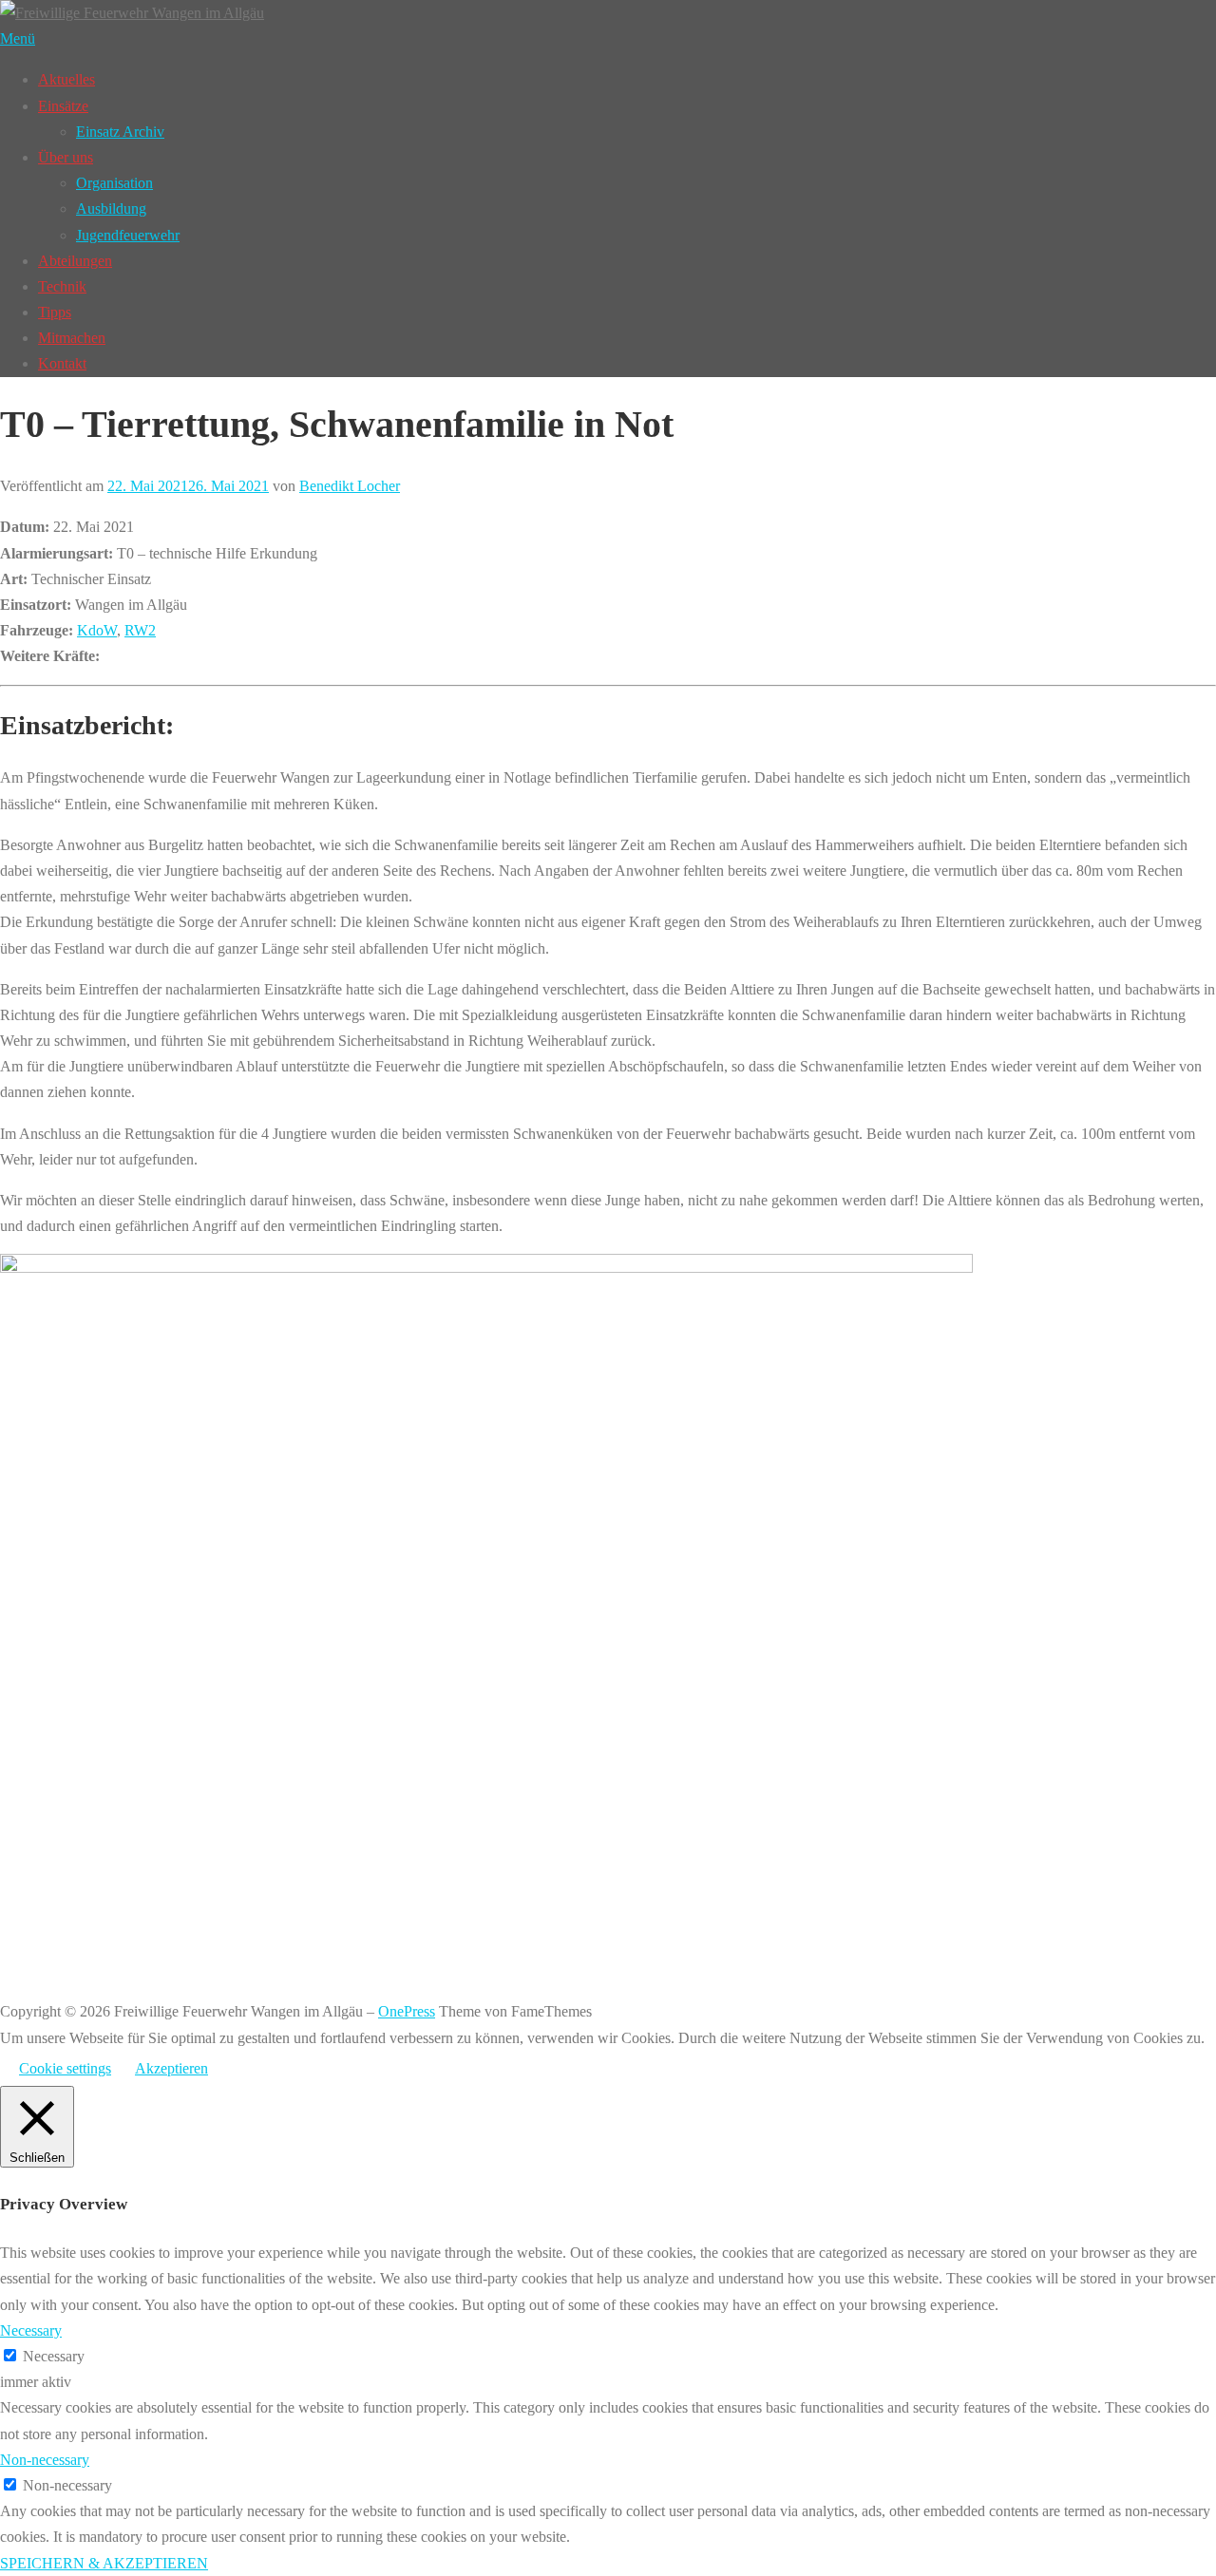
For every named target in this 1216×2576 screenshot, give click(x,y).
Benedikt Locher (350, 486)
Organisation (114, 183)
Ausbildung (111, 208)
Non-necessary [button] (45, 2460)
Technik (62, 286)
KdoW (97, 630)
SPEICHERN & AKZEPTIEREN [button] (104, 2563)
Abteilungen (75, 261)
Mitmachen (72, 338)
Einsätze (63, 106)
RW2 (140, 630)
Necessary (54, 2356)
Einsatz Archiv (120, 132)
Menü (18, 38)
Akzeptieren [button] (171, 2068)
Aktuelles (66, 79)
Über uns (66, 157)
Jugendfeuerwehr (128, 235)
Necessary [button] (31, 2330)
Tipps (55, 312)
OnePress (407, 2011)
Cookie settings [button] (65, 2068)
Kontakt (62, 363)
